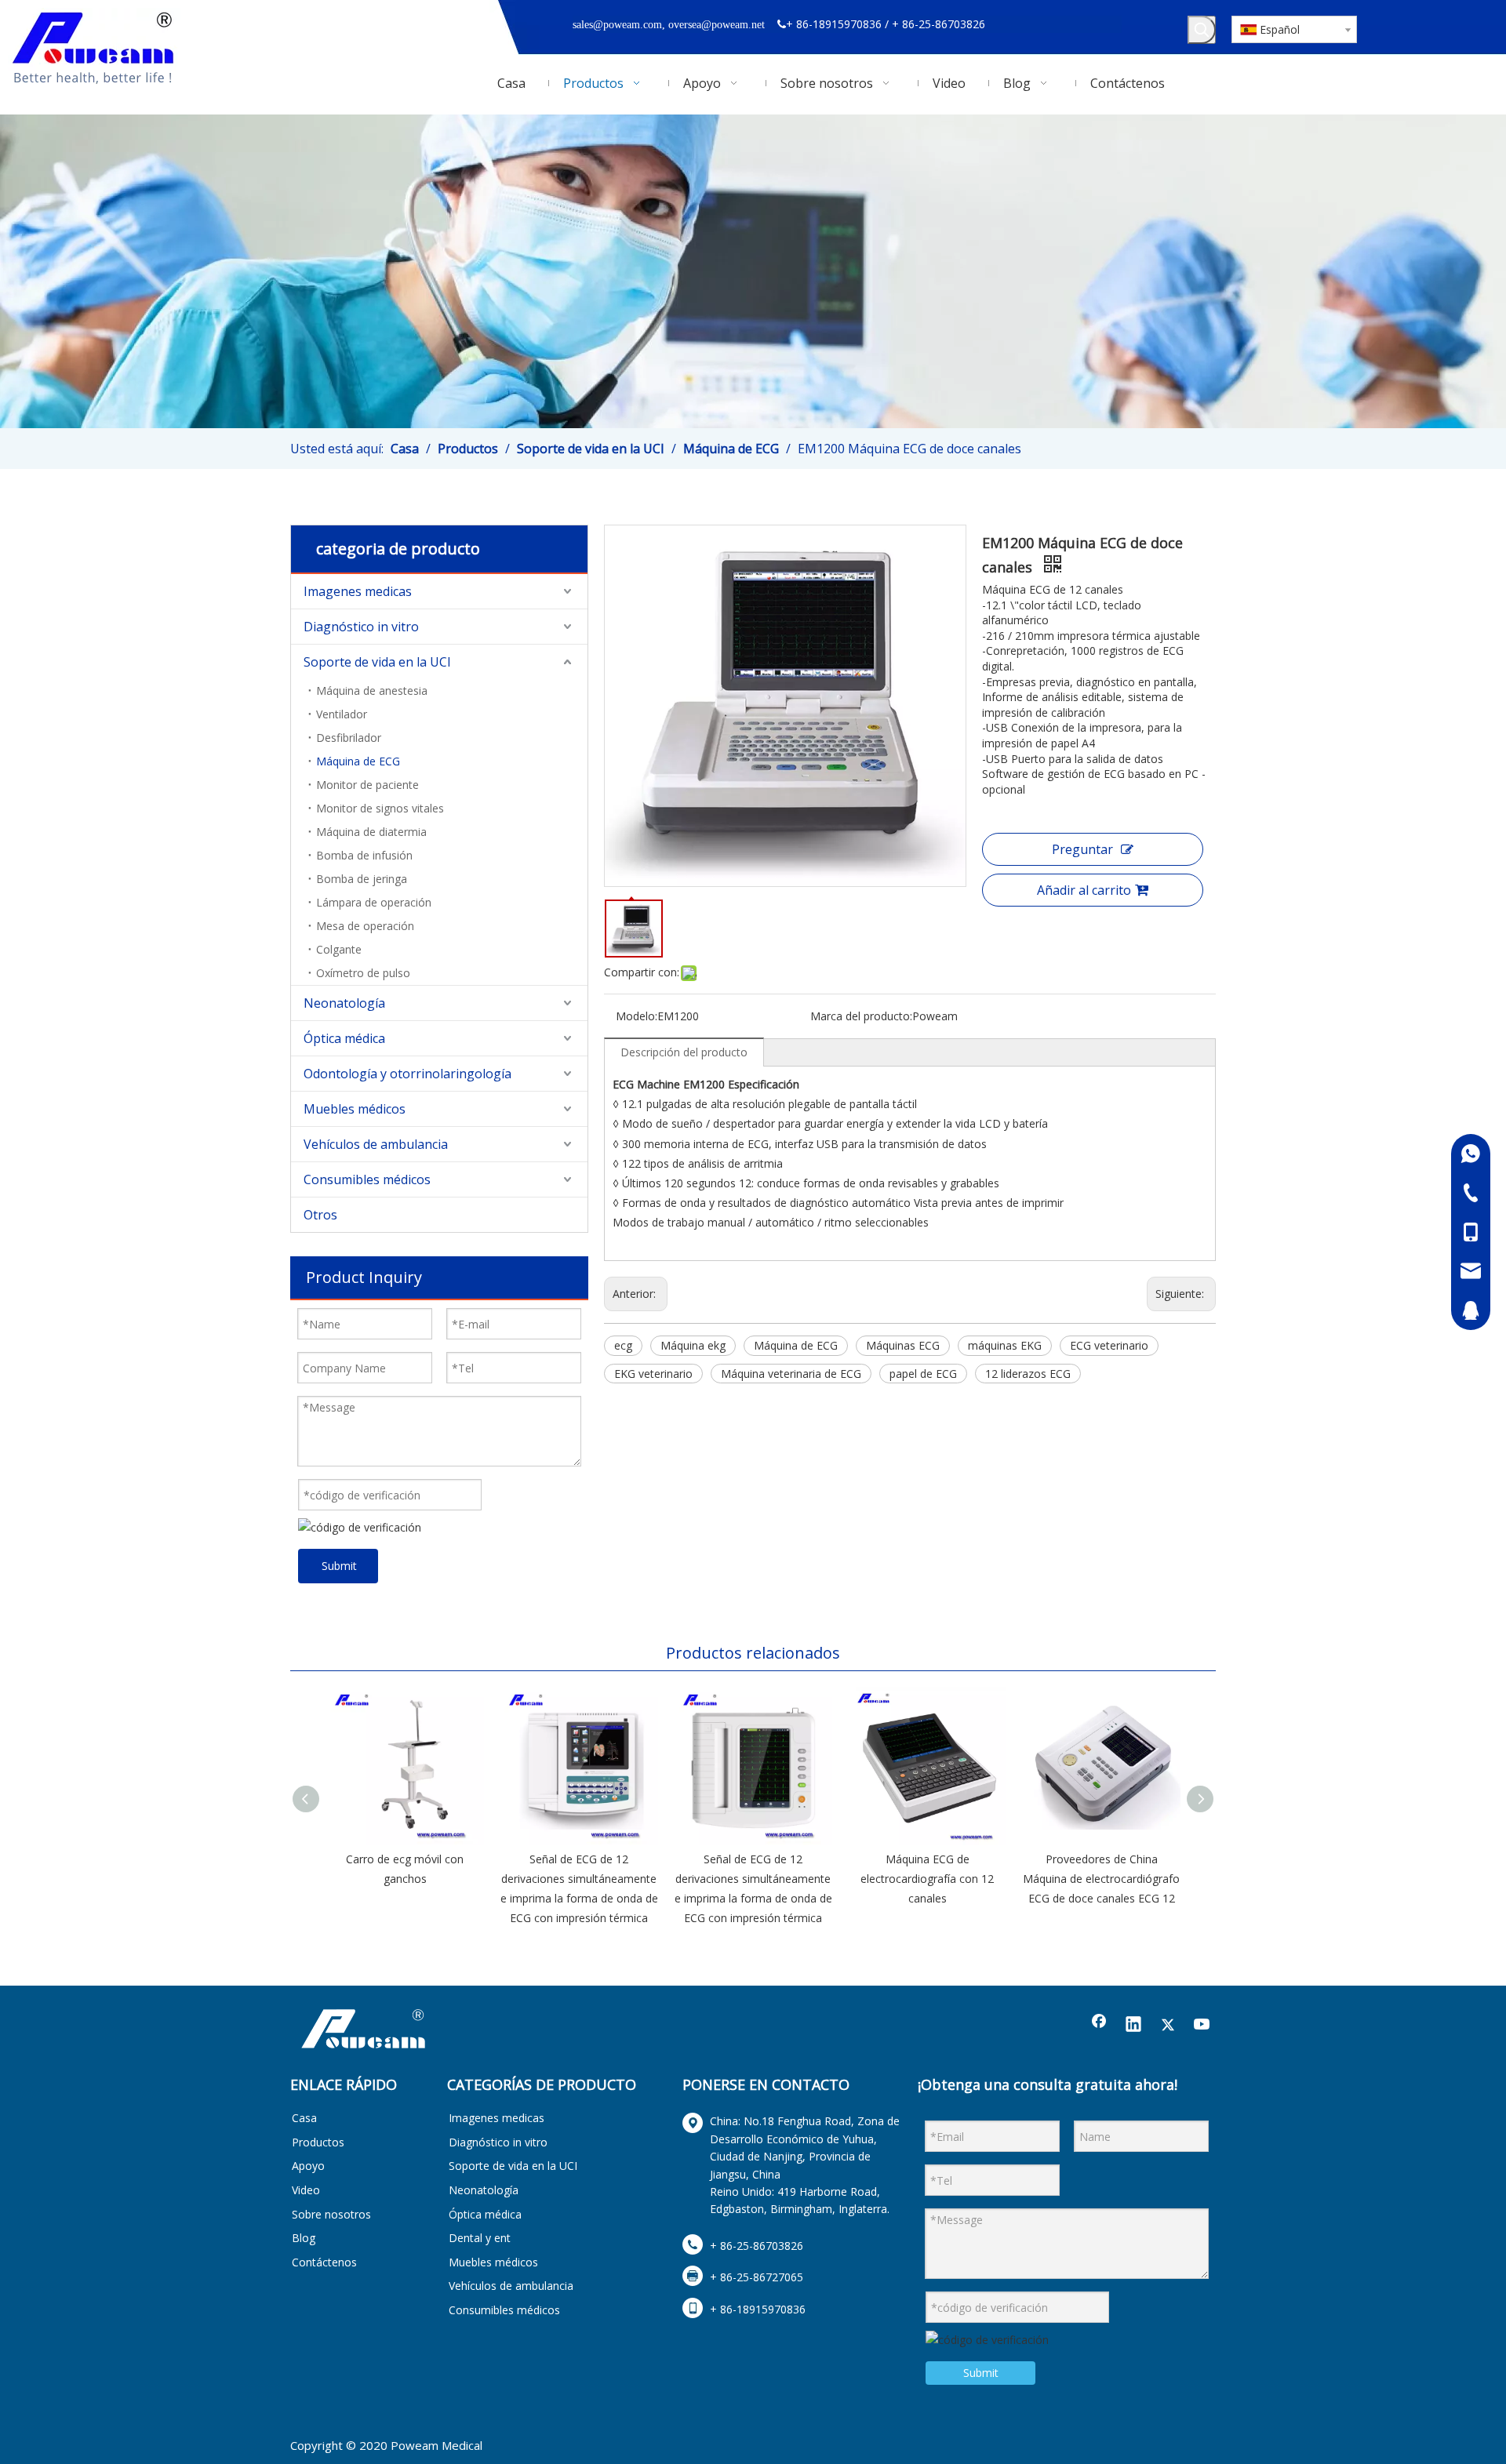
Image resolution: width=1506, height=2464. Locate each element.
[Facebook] (1099, 2026)
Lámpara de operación (374, 902)
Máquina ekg (693, 1345)
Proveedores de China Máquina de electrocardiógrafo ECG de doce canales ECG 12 (1101, 1879)
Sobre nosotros (331, 2214)
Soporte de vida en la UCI (377, 662)
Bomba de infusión (364, 855)
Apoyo (308, 2166)
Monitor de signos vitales (380, 808)
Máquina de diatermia (371, 832)
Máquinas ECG (903, 1345)
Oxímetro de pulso (363, 973)
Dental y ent (480, 2238)
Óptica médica (344, 1038)
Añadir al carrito (1084, 890)
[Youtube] (1202, 2026)
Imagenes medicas (358, 591)
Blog (304, 2238)
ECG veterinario (1109, 1345)
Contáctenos (324, 2262)
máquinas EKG (1005, 1345)
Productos (318, 2142)
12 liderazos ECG (1028, 1374)
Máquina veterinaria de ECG (791, 1374)
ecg (623, 1345)
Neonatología (344, 1003)
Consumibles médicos (367, 1179)
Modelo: (637, 1016)
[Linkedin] (1133, 2026)
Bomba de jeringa (362, 879)
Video (306, 2190)
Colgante (339, 949)
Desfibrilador (349, 738)
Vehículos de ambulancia (376, 1144)
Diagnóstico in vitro (361, 627)
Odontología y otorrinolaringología (407, 1074)
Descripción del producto (684, 1052)
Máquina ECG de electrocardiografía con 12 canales (927, 1879)
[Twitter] (1168, 2026)
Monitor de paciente (367, 785)
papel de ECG (923, 1374)
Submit (339, 1566)
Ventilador (342, 714)
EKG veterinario (653, 1374)
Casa (304, 2118)
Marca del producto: (861, 1016)
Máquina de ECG (358, 761)
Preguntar (1082, 849)
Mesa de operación (365, 926)
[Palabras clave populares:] (1202, 30)
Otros (320, 1215)
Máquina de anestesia (372, 691)
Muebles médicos (355, 1109)
